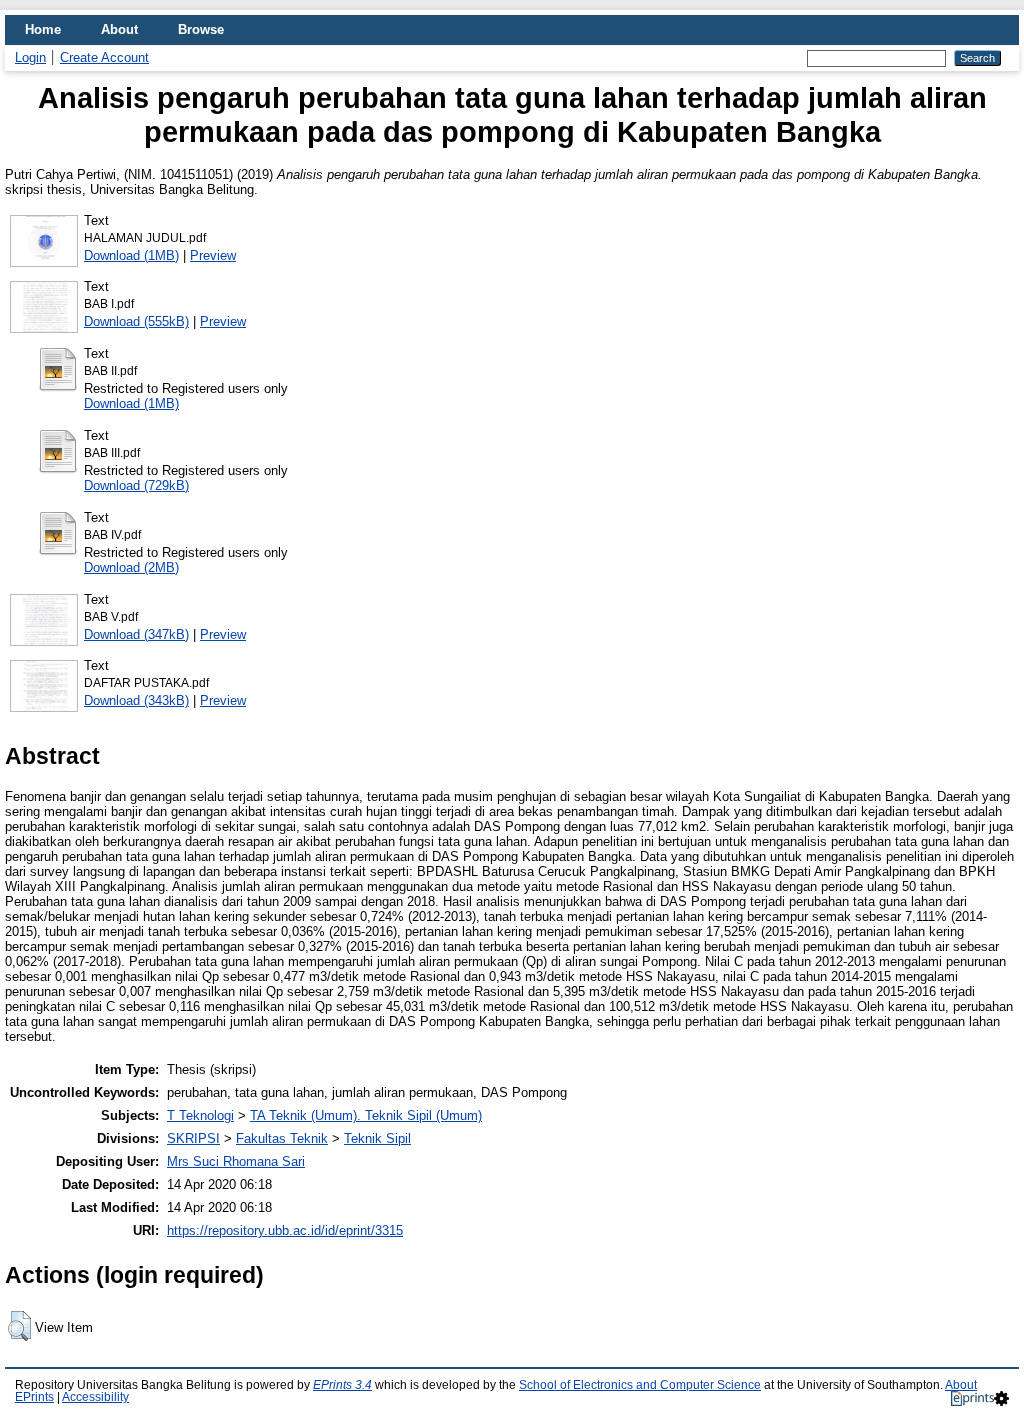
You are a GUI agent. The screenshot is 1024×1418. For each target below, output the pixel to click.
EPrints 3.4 (342, 1385)
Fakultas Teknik (282, 1138)
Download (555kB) (136, 321)
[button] (19, 1326)
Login (30, 57)
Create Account (104, 57)
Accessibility (95, 1397)
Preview (213, 255)
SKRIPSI (193, 1138)
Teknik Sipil (377, 1138)
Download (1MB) (131, 255)
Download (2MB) (131, 567)
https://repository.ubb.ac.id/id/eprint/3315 (285, 1230)
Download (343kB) (136, 700)
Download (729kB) (136, 485)
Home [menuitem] (43, 29)
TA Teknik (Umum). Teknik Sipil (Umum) (366, 1115)
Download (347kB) (136, 634)
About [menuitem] (119, 29)
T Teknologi (200, 1115)
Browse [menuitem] (201, 29)
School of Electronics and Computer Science (640, 1385)
